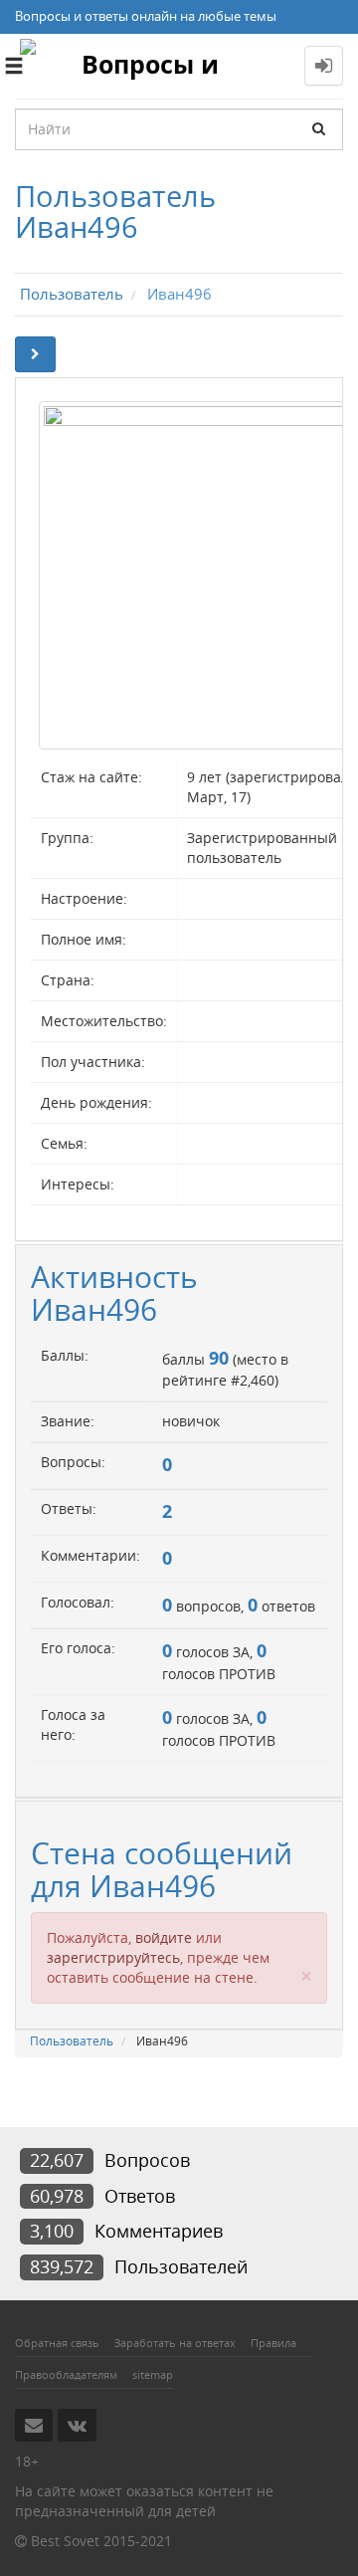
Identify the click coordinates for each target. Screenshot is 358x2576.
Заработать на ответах (175, 2343)
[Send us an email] (34, 2425)
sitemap (153, 2374)
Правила (273, 2343)
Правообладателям (66, 2374)
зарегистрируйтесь (113, 1957)
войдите (164, 1937)
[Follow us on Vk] (77, 2425)
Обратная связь (57, 2343)
